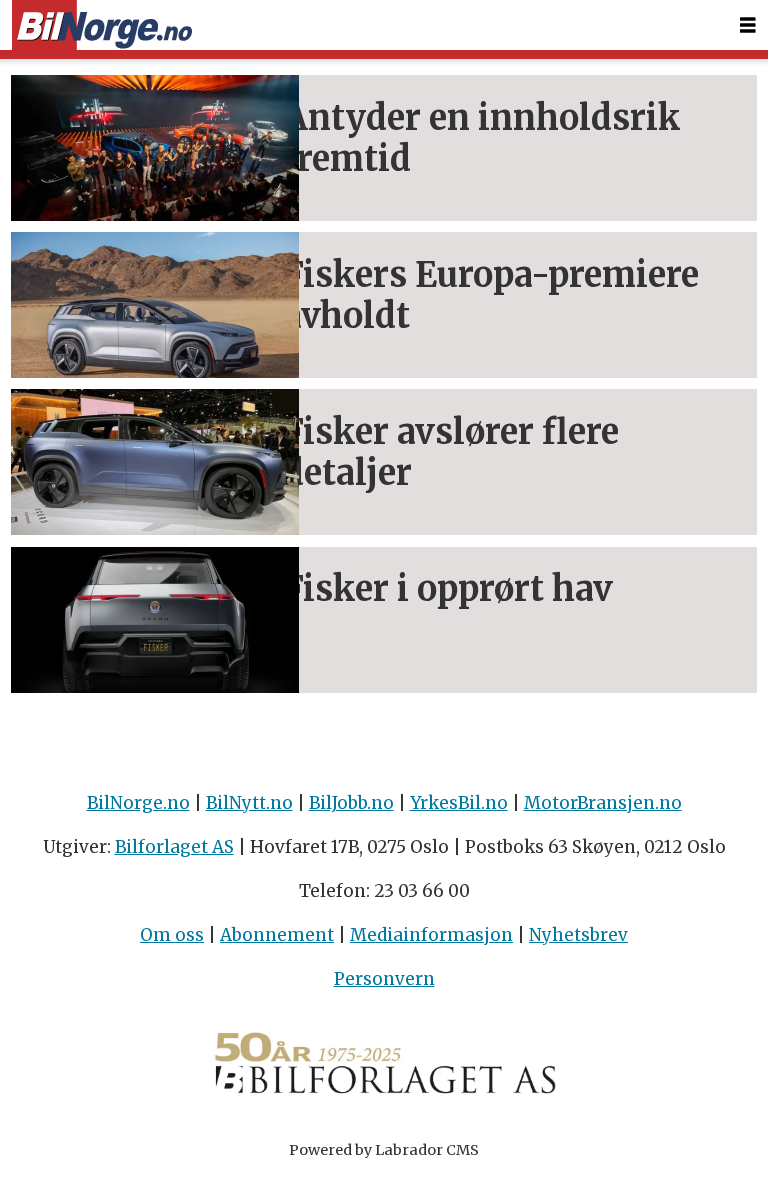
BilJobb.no (351, 803)
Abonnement (277, 935)
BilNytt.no (249, 803)
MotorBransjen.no (603, 803)
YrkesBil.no (459, 803)
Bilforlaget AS (174, 847)
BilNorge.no (138, 803)
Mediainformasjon (431, 935)
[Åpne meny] (748, 25)
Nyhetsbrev (578, 935)
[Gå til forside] (102, 25)
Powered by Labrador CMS (384, 1150)
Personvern (384, 979)
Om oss (172, 935)
